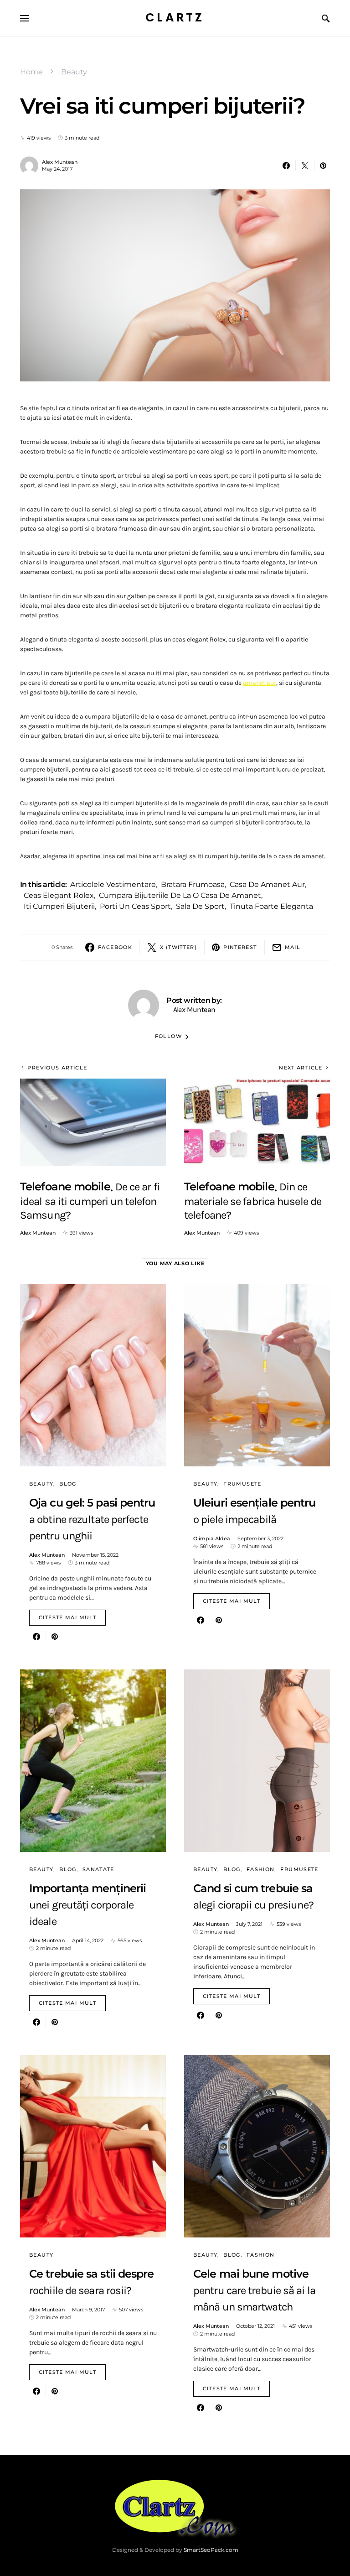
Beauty (74, 72)
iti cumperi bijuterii (59, 906)
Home (31, 72)
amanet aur (260, 683)
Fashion (261, 1869)
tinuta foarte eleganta (271, 906)
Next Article (301, 1068)
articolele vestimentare (113, 884)
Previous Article (57, 1068)
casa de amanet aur (267, 884)
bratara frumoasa (193, 884)
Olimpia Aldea (212, 1538)
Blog (68, 1484)
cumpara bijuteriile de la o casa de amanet (180, 895)
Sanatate (98, 1869)
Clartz (175, 18)
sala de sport (200, 906)
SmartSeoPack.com (211, 2550)
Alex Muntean (60, 162)
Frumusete (242, 1484)
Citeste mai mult (67, 1617)
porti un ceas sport (135, 906)
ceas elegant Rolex (59, 895)
